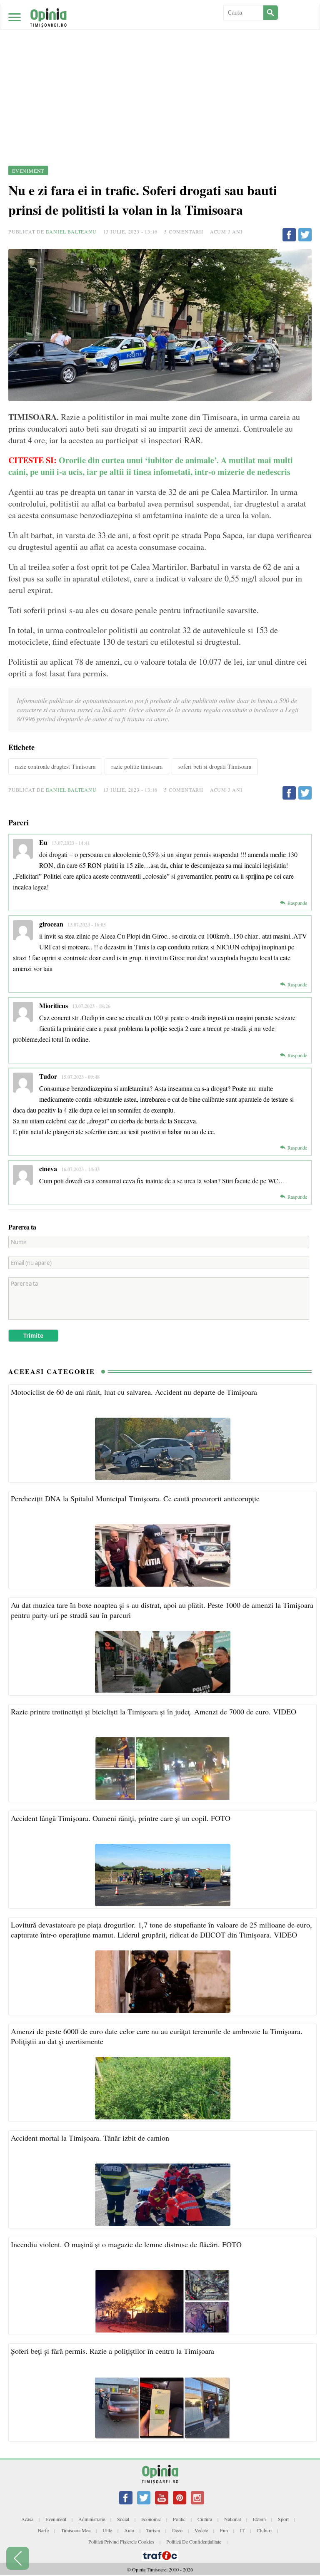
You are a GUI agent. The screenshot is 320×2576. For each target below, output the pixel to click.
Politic (179, 2519)
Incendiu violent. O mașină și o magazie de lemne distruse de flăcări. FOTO (126, 2244)
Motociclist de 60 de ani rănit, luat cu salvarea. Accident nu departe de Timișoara (134, 1392)
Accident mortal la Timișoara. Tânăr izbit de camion (90, 2138)
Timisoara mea (76, 2530)
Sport (283, 2519)
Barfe (43, 2530)
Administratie (92, 2519)
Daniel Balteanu (71, 231)
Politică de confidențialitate (194, 2541)
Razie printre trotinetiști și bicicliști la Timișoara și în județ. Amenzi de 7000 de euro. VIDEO (154, 1712)
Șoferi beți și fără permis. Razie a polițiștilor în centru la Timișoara (112, 2351)
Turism (153, 2530)
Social (123, 2519)
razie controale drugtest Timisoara (55, 766)
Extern (259, 2519)
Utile (107, 2530)
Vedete (201, 2530)
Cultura (205, 2519)
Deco (177, 2530)
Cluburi (264, 2530)
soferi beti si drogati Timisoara (215, 766)
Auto (129, 2530)
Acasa (27, 2519)
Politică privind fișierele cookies (121, 2541)
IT (242, 2530)
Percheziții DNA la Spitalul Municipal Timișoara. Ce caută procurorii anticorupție (135, 1498)
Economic (151, 2519)
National (232, 2519)
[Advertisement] (160, 62)
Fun (224, 2530)
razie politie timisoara (137, 766)
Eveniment (56, 2519)
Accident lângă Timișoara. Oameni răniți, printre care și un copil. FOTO (121, 1818)
